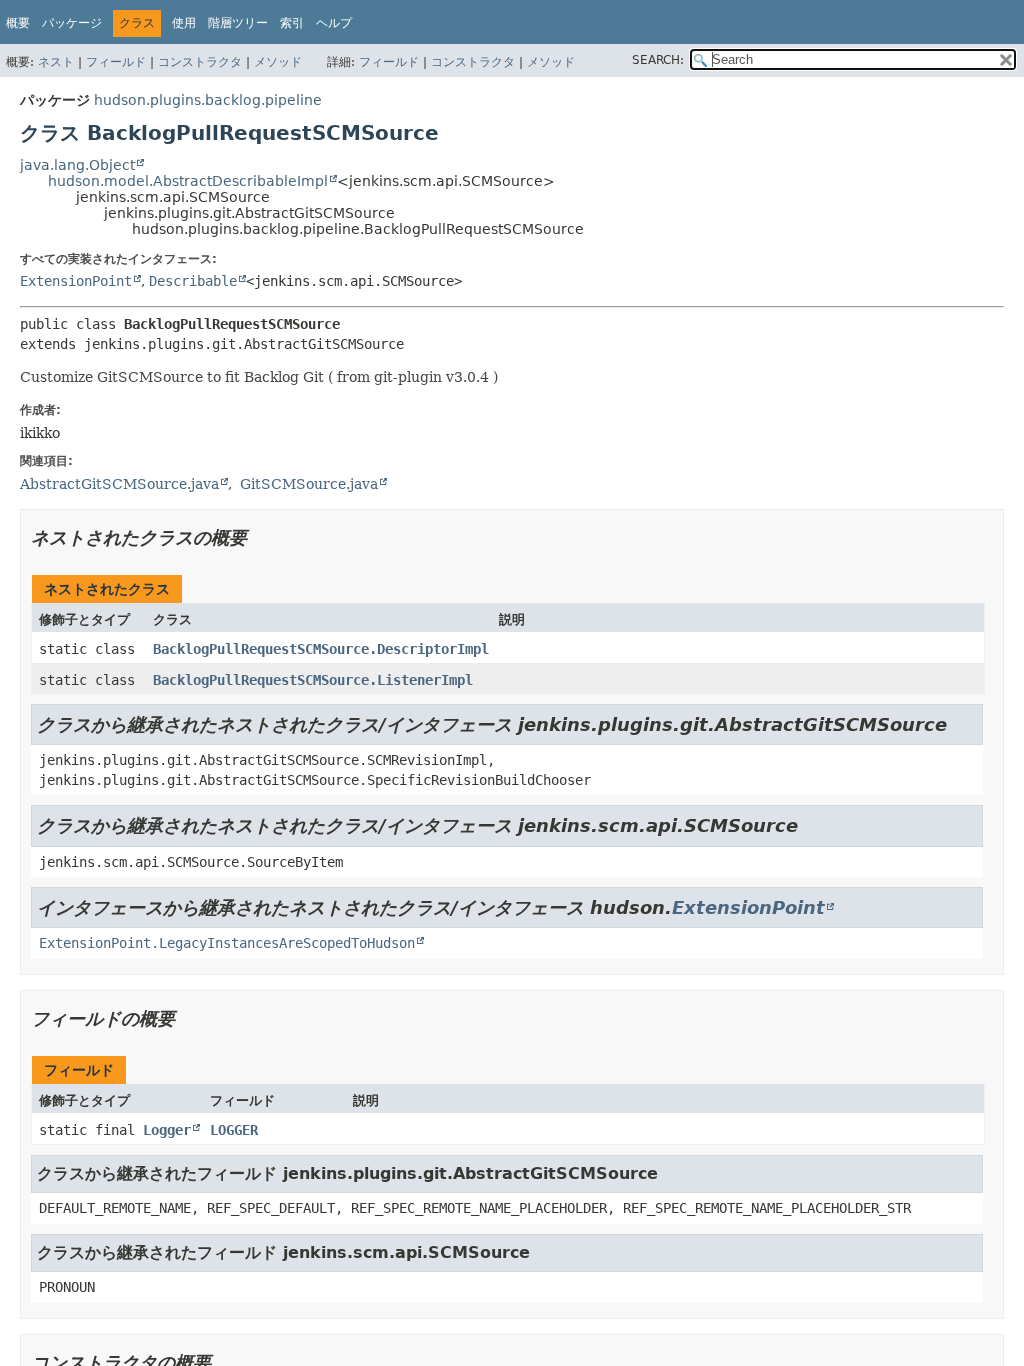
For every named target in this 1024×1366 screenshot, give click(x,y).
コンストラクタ (200, 62)
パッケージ (72, 23)
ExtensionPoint (76, 281)
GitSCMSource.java (309, 484)
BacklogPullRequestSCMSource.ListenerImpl (313, 680)
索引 (292, 23)
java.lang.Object (77, 165)
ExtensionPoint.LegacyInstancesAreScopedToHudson (227, 943)
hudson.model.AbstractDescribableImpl (188, 181)
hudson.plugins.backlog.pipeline (208, 100)
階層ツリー (238, 23)
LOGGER (234, 1130)
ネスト (56, 62)
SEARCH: (658, 60)
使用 (184, 23)
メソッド (278, 62)
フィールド (116, 62)
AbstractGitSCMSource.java (119, 484)
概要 (18, 23)
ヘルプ (334, 23)
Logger (167, 1130)
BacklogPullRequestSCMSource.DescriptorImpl (321, 649)
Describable (193, 281)
